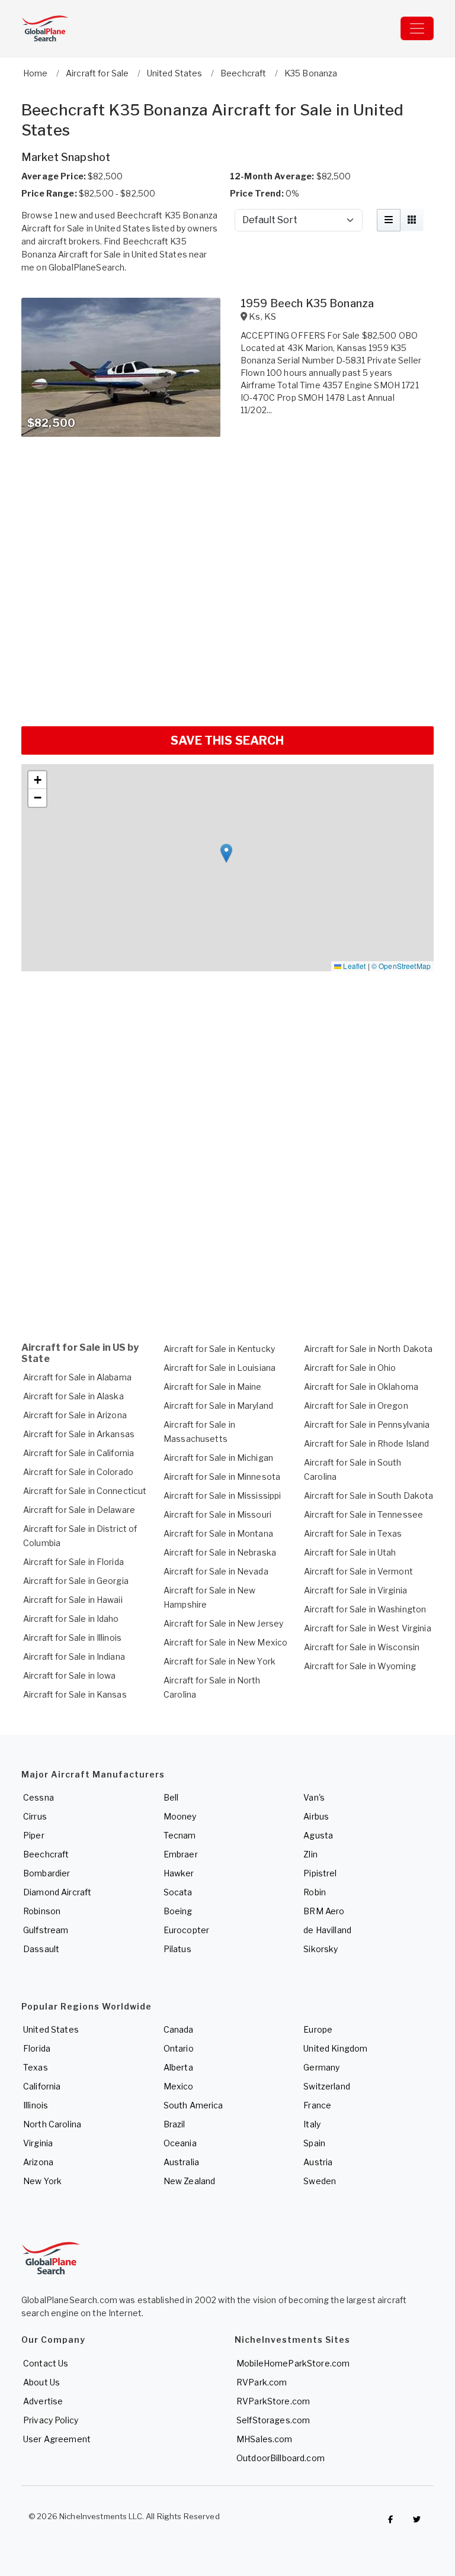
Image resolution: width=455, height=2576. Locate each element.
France (317, 2105)
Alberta (178, 2067)
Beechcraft (46, 1854)
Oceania (180, 2143)
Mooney (180, 1816)
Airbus (316, 1816)
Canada (179, 2029)
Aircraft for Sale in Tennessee (363, 1514)
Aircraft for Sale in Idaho (71, 1619)
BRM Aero (324, 1911)
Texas (36, 2067)
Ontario (179, 2048)
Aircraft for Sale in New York (220, 1661)
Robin (315, 1892)
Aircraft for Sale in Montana (218, 1533)
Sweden (320, 2181)
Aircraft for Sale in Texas (353, 1533)
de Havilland (327, 1930)
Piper (34, 1835)
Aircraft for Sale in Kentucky (219, 1349)
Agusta (318, 1835)
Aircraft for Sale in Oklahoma (361, 1387)
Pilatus (177, 1949)
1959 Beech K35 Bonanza (307, 303)
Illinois (36, 2105)
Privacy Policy (51, 2420)
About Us (41, 2382)
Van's (314, 1797)
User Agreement (57, 2439)
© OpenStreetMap (401, 966)
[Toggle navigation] (417, 28)
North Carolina (52, 2124)
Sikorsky (321, 1949)
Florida (37, 2048)
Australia (181, 2162)
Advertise (43, 2401)
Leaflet (353, 966)
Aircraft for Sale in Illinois (72, 1638)
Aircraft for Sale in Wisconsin (362, 1647)
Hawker (179, 1873)
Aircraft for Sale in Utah (350, 1552)
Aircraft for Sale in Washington (365, 1609)
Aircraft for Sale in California (78, 1453)
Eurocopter (186, 1930)
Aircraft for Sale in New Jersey (223, 1623)
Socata (178, 1892)
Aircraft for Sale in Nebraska (220, 1552)
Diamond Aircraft (57, 1892)
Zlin (310, 1854)
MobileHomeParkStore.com (293, 2363)
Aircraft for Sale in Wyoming (360, 1666)
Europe (318, 2029)
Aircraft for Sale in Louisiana (220, 1368)
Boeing (178, 1911)
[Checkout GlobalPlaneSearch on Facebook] (390, 2519)
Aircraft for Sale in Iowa (70, 1675)
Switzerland (327, 2086)
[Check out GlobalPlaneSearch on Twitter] (417, 2519)
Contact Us (46, 2363)
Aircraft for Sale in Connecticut (85, 1491)
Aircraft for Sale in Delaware (79, 1510)
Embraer (181, 1854)
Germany (321, 2067)
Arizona (38, 2162)
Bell (171, 1797)
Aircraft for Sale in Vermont (358, 1571)
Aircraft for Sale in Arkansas (79, 1434)
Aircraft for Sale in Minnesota (222, 1477)
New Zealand (190, 2181)
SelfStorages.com (273, 2420)
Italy (312, 2124)
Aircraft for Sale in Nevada (216, 1571)
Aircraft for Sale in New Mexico (225, 1642)
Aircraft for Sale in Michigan (218, 1458)
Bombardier (47, 1873)
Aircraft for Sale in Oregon (356, 1405)
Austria (318, 2162)
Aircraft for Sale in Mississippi (222, 1495)
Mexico (179, 2086)
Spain (314, 2143)
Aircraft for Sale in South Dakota (369, 1495)
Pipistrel (320, 1873)
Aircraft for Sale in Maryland (218, 1405)
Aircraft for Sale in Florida (73, 1562)
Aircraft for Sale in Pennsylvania (367, 1424)
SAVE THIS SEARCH (227, 740)
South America (193, 2105)
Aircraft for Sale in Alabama (77, 1377)
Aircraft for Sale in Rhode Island (367, 1443)
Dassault (41, 1949)
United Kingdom (335, 2048)
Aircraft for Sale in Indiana (74, 1656)
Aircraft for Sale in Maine (213, 1387)
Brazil (174, 2124)
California (42, 2086)
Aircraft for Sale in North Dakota (369, 1349)
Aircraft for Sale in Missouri (217, 1514)
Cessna (39, 1797)
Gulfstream (46, 1930)
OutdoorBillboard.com (281, 2458)
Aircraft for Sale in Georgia (76, 1581)
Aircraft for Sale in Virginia (355, 1590)
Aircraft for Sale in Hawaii (73, 1600)
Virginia (38, 2143)
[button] (226, 853)
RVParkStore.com (273, 2401)
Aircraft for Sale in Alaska (73, 1396)
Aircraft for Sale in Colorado (78, 1472)
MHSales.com (265, 2439)
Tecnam (180, 1835)
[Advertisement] (227, 682)
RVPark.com (262, 2382)
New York (42, 2181)
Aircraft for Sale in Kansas (75, 1694)
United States (51, 2029)
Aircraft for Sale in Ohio (350, 1368)
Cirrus (35, 1816)
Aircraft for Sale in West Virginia (368, 1628)
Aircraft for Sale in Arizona (75, 1415)
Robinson (42, 1911)
